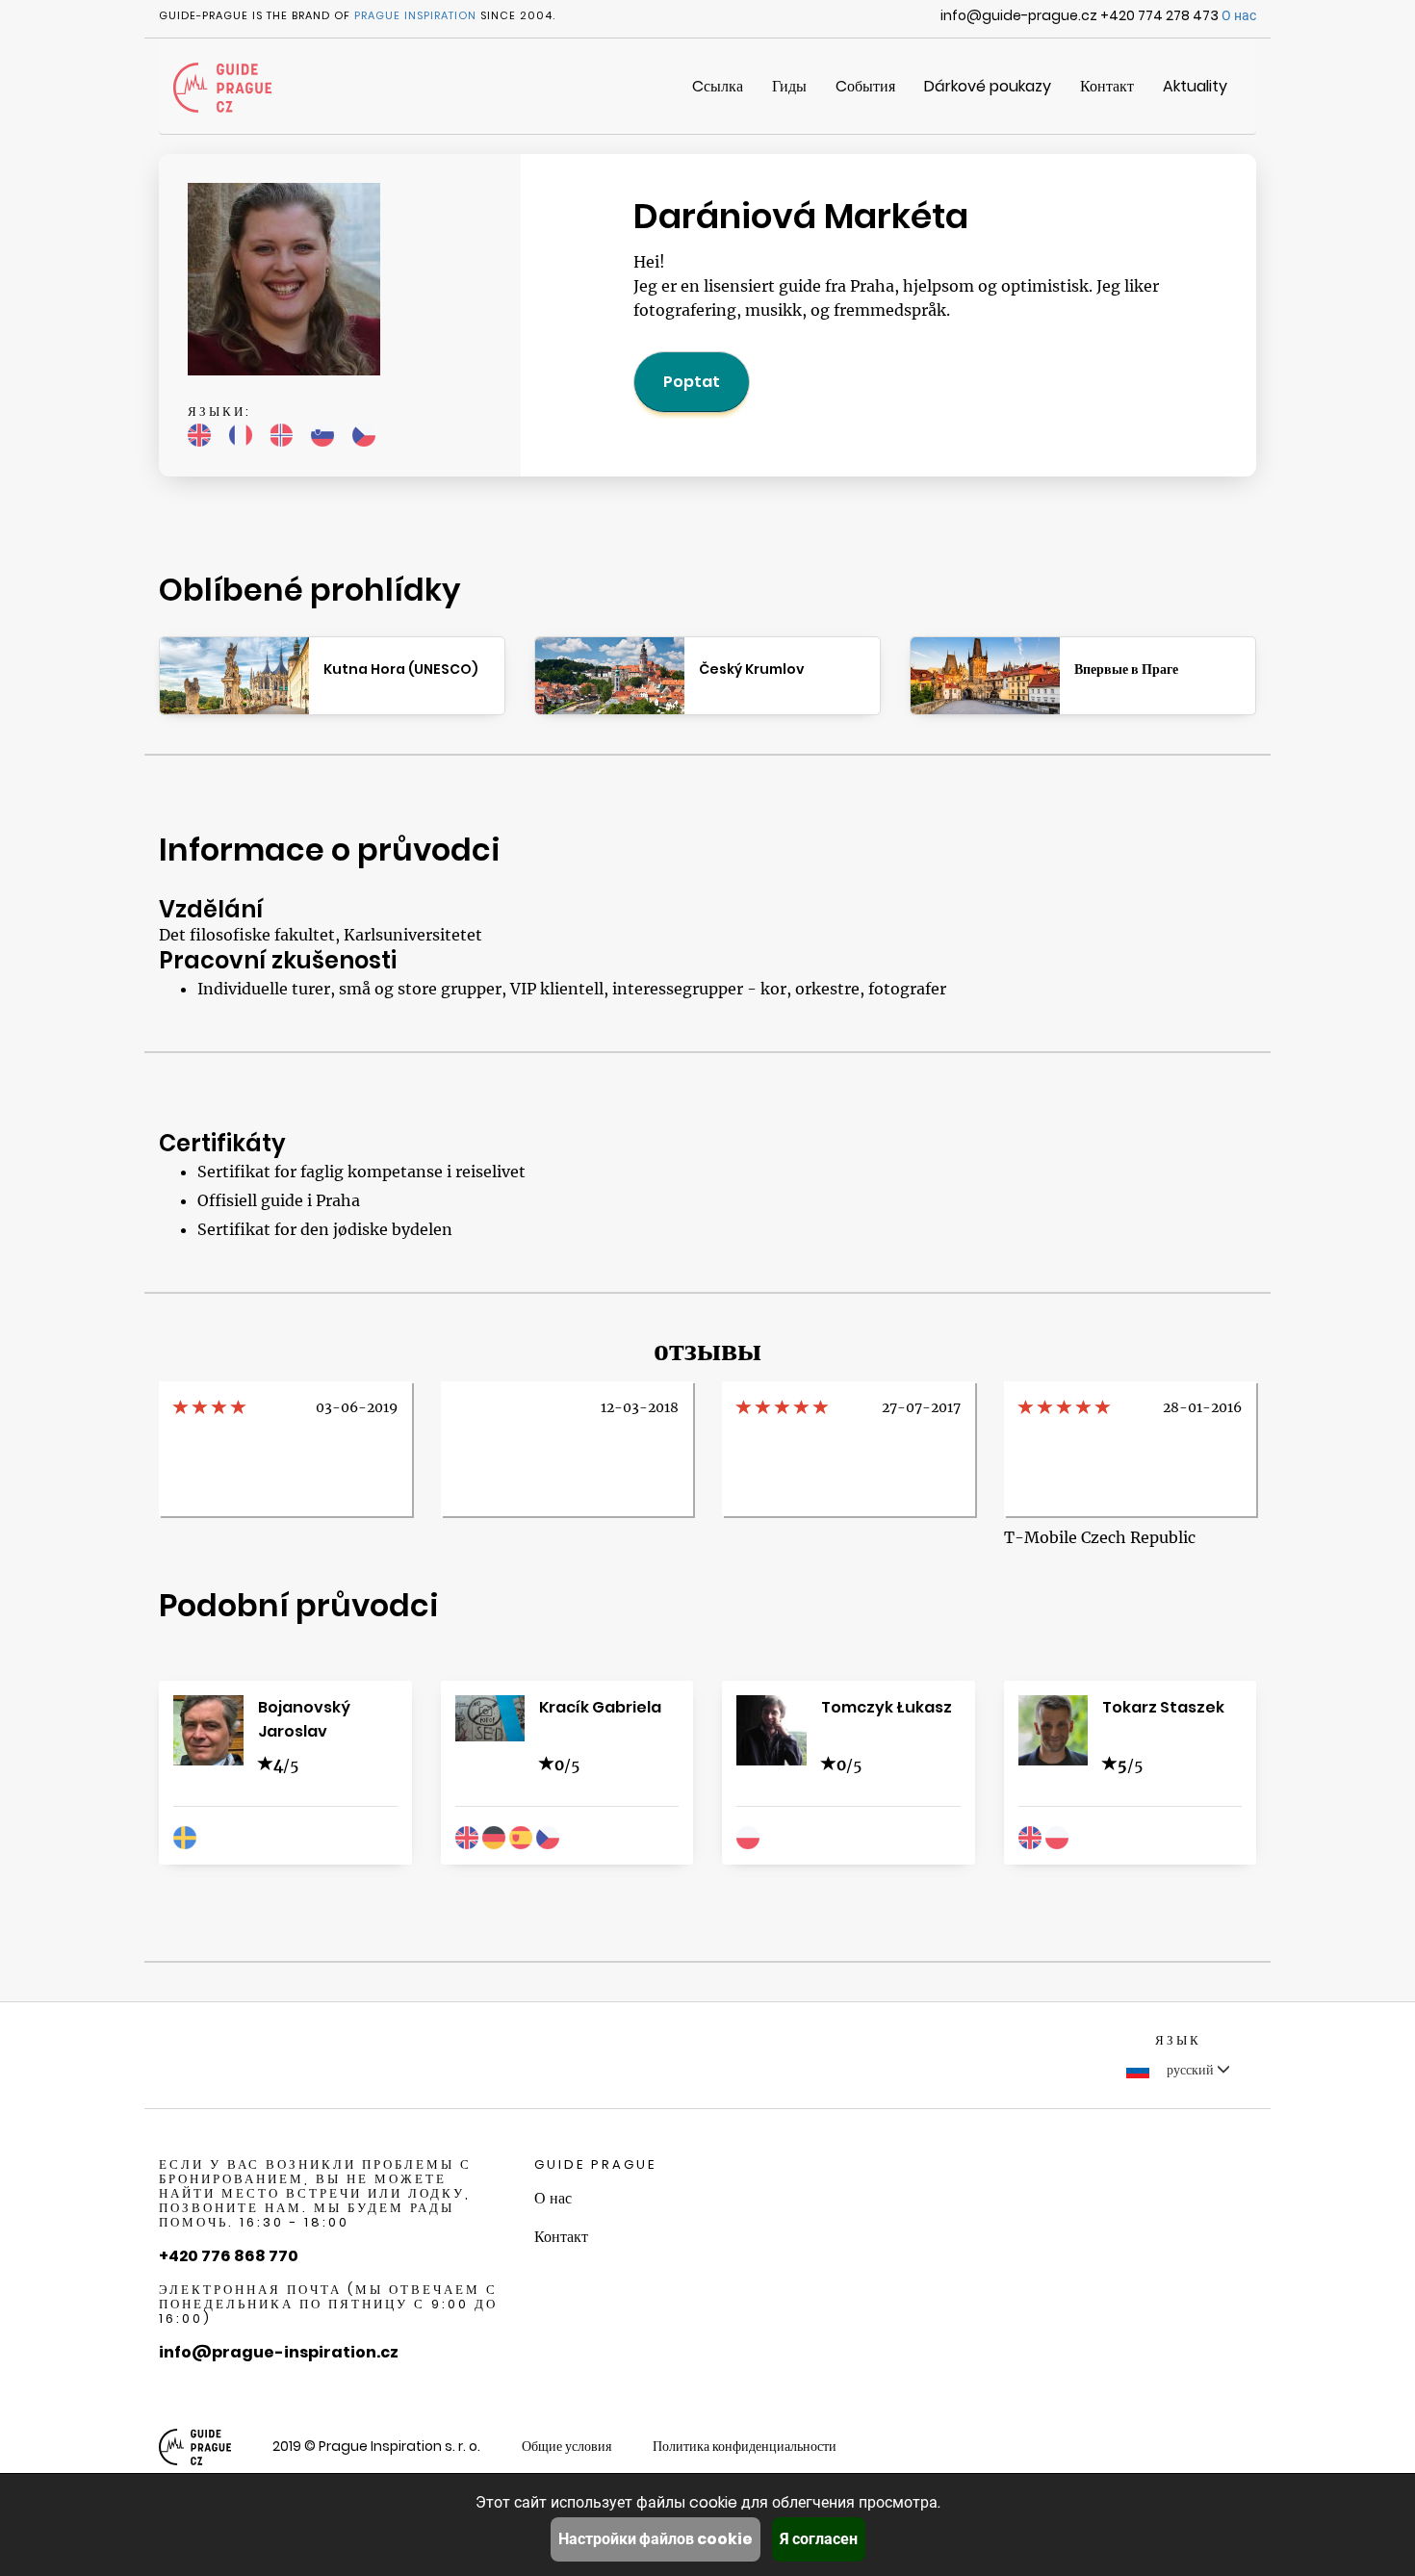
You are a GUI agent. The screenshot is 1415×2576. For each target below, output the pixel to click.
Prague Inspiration (415, 15)
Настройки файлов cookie (656, 2539)
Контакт (1107, 86)
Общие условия (566, 2446)
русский (1190, 2070)
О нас (1239, 15)
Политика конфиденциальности (745, 2446)
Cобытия (865, 86)
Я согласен (819, 2539)
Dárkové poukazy (988, 86)
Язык (1178, 2040)
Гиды (789, 86)
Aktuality (1195, 86)
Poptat (692, 382)
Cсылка (718, 86)
